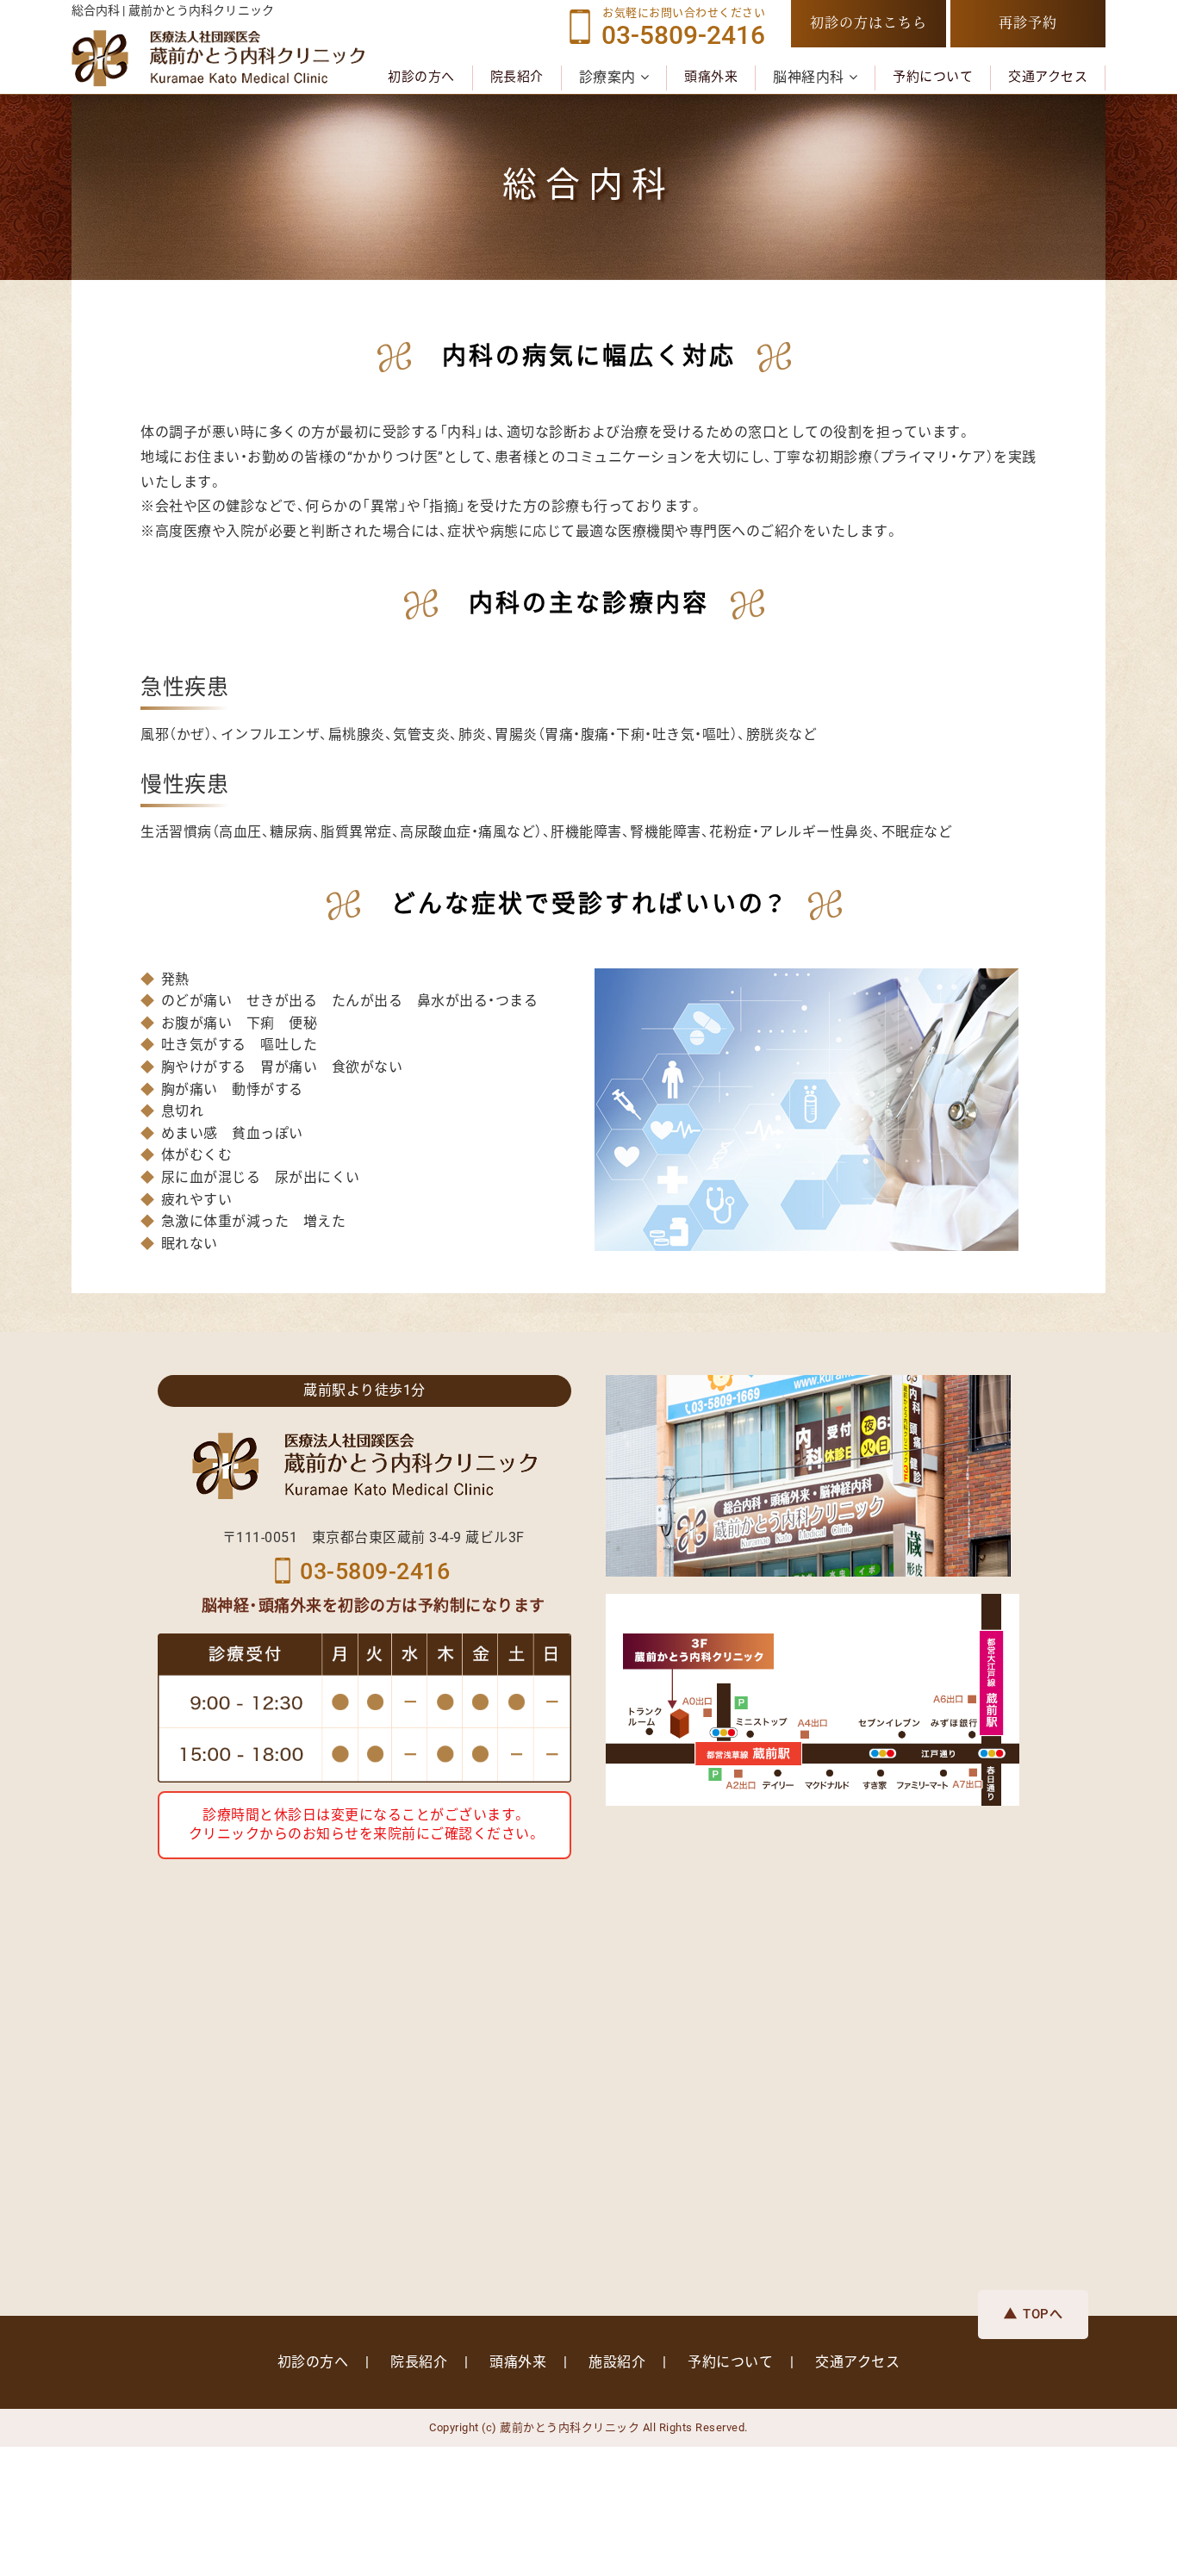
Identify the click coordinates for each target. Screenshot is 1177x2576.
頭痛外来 (711, 77)
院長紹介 (517, 77)
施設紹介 (617, 2362)
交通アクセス (1048, 77)
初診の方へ (421, 77)
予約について (933, 77)
